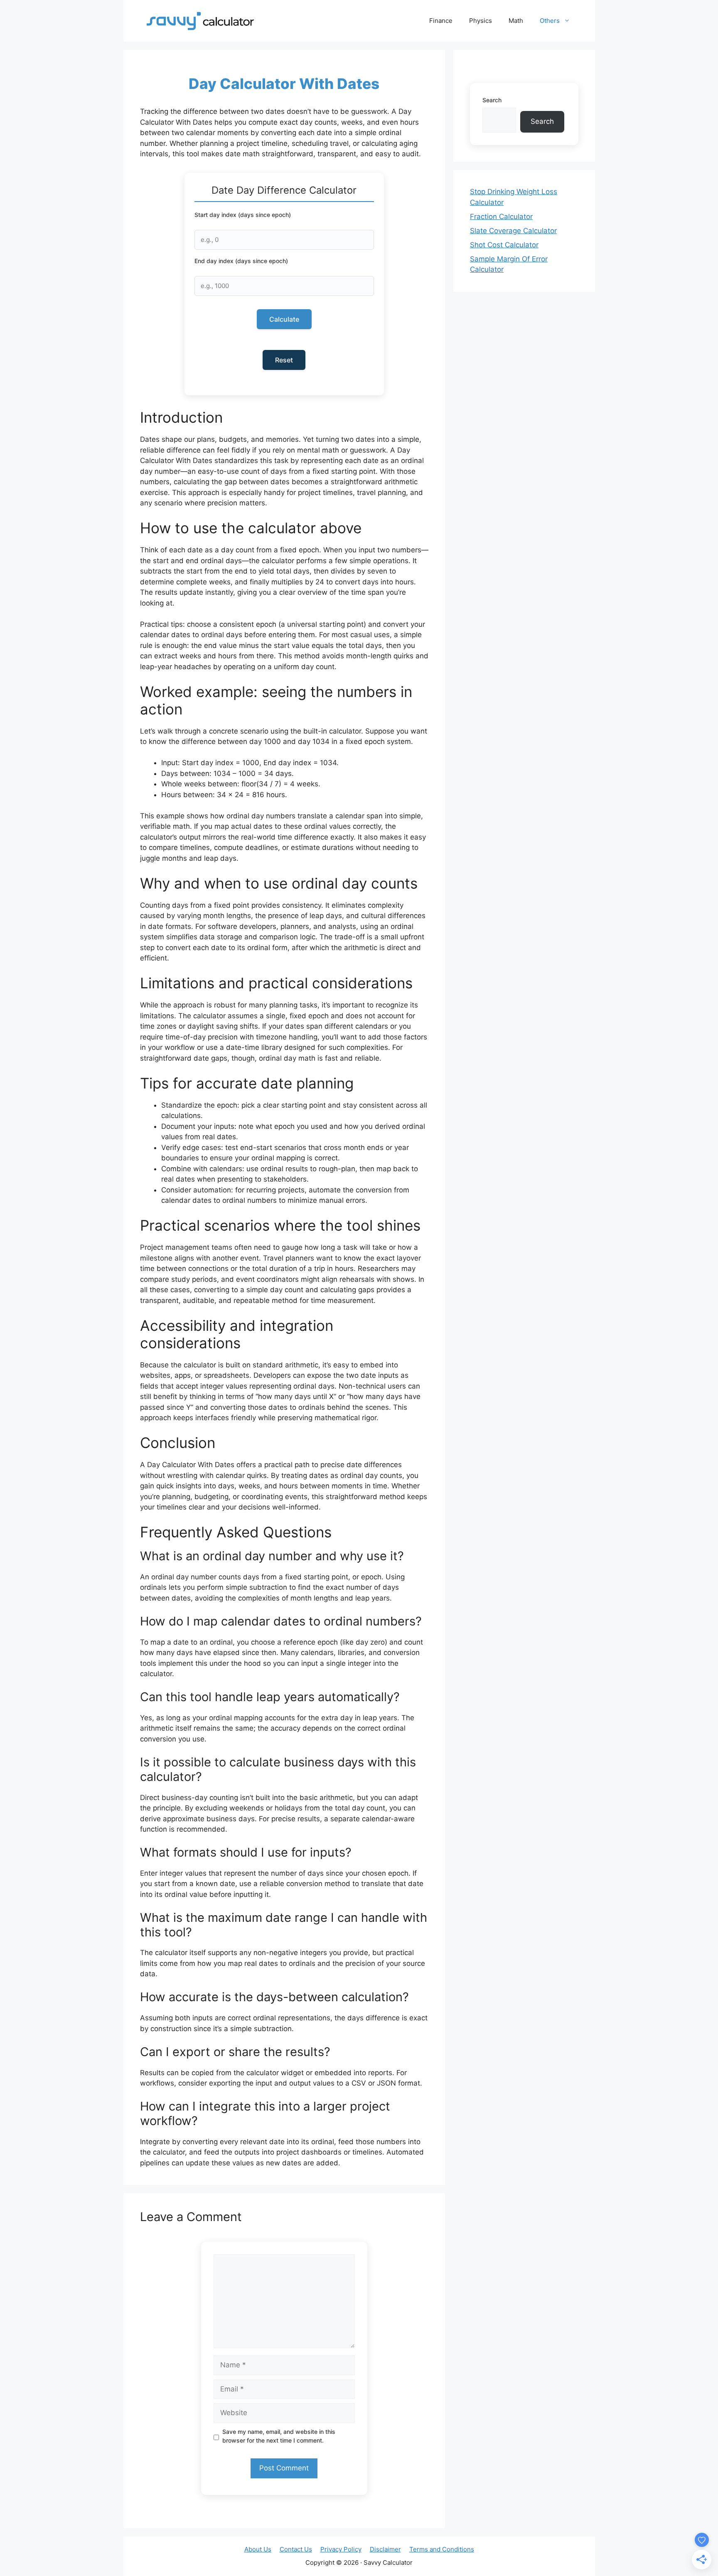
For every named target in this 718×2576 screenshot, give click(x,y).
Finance (441, 21)
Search (492, 100)
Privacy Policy (341, 2549)
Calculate (284, 319)
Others (550, 21)
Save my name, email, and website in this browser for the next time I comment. (279, 2436)
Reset (284, 360)
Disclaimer (385, 2549)
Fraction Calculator (501, 217)
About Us (258, 2549)
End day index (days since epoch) (241, 261)
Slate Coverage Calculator (513, 231)
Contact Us (296, 2549)
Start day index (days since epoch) (243, 215)
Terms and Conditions (442, 2549)
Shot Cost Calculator (504, 245)
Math (516, 21)
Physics (481, 21)
